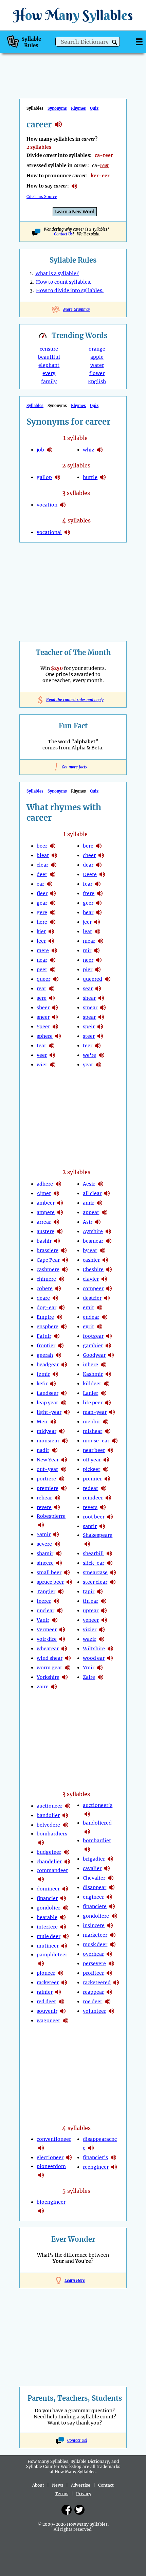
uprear (91, 1611)
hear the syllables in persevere (111, 1964)
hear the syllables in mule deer (66, 1936)
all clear (92, 1193)
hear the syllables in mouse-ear (115, 1441)
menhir (92, 1422)
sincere (45, 1563)
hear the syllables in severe (57, 1544)
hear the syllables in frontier (61, 1346)
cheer (89, 855)
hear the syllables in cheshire (109, 1269)
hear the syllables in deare (55, 1298)
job (40, 450)
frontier (46, 1346)
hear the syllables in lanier (104, 1393)
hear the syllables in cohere (58, 1289)
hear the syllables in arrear (56, 1222)
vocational (49, 532)
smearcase (95, 1573)
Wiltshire (94, 1649)
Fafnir (44, 1336)
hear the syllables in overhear (109, 1954)
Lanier (90, 1393)
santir (90, 1526)
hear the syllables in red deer (61, 2002)
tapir (89, 1592)
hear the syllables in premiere (64, 1488)
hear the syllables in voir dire (62, 1639)
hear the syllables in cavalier (107, 1868)
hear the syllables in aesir (101, 1184)
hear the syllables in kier (51, 931)
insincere (94, 1925)
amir (88, 1203)
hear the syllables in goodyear (111, 1355)
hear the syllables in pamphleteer (41, 1964)
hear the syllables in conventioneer (41, 2148)
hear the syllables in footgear (109, 1336)
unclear (45, 1611)
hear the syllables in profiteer (109, 1973)
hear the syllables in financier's (113, 2157)
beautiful (49, 357)
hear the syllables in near (53, 960)
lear (87, 931)
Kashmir (93, 1374)
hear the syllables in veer (52, 1055)
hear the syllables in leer (51, 941)
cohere (45, 1289)
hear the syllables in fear (98, 884)
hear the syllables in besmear (109, 1241)
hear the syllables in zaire (54, 1687)
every (49, 373)
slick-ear (94, 1563)
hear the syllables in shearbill (109, 1553)
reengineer (96, 2167)
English (97, 381)
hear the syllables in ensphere (64, 1327)
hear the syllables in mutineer (64, 1946)
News (58, 2485)
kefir (42, 1384)
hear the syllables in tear (52, 1046)
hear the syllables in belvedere (66, 1825)
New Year (48, 1460)
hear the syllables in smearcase (113, 1573)
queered (93, 979)
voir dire (47, 1639)
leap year (47, 1403)
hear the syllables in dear (99, 865)
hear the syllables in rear (52, 989)
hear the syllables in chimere (61, 1279)
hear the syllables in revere (57, 1507)
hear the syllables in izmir (55, 1374)
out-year (47, 1469)
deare (43, 1298)
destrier (92, 1298)
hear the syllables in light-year (67, 1412)
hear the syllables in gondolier (66, 1908)
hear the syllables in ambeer (60, 1203)
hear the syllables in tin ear (104, 1601)
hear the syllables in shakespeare (87, 1544)
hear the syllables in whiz (100, 450)
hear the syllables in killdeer (107, 1384)
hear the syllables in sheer (55, 1008)
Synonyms (57, 108)
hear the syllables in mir (97, 951)
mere (43, 951)
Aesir (89, 1184)
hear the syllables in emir (99, 1308)
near (42, 960)
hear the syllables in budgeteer (67, 1852)
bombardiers (52, 1834)
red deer (46, 2002)
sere (42, 998)
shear (89, 998)
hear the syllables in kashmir (108, 1374)
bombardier (97, 1841)
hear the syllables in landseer (64, 1393)
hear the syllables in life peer (108, 1403)
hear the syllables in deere (102, 874)
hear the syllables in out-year (63, 1469)
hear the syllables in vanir (55, 1620)
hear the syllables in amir (99, 1203)
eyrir (88, 1327)
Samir (44, 1534)
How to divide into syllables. (70, 290)
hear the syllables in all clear (107, 1193)
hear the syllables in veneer (104, 1620)
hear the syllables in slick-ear (110, 1563)
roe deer (93, 2002)
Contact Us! (77, 2440)
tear (41, 1046)
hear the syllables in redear (104, 1488)
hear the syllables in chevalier (111, 1878)
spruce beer (50, 1582)
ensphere (48, 1327)
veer (42, 1055)
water (97, 365)
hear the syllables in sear (98, 989)
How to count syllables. (64, 282)
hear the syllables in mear (101, 941)
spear (89, 1017)
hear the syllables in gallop (57, 477)
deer (42, 874)
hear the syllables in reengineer (114, 2167)
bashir (44, 1241)
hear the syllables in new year (64, 1460)
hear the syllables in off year (106, 1460)
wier (42, 1065)
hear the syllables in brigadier (110, 1859)
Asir (88, 1222)
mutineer (48, 1946)
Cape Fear (48, 1260)
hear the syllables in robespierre (41, 1525)
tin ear (90, 1601)
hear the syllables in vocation (63, 505)
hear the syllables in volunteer (111, 2011)
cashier (91, 1260)
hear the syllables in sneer (55, 1017)
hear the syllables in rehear (57, 1498)
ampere (46, 1212)
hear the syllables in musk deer (113, 1944)
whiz (89, 450)
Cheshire (93, 1269)
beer (42, 846)
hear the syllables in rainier (58, 1992)
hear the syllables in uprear (104, 1611)
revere (44, 1507)
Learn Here (75, 2280)
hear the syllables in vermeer (62, 1630)
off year (92, 1460)
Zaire (89, 1677)
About (38, 2485)
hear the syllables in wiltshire (110, 1649)
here (42, 922)
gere (42, 912)
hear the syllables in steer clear (113, 1582)
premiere (48, 1488)
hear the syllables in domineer (65, 1889)
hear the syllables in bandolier (65, 1815)
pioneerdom (51, 2166)
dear (88, 865)
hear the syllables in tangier (61, 1592)
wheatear (48, 1649)
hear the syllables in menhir (106, 1422)
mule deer (49, 1936)
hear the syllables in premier (107, 1479)
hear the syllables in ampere (60, 1212)
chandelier (49, 1862)
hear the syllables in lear (97, 931)
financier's (95, 2157)
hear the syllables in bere (99, 846)
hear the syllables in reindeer (108, 1498)
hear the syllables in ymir (100, 1668)
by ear (90, 1250)
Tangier (46, 1592)
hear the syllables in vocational (67, 532)
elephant (49, 365)
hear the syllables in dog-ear (62, 1308)
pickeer (92, 1469)
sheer (43, 1008)
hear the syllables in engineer (109, 1897)
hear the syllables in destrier (107, 1298)
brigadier (94, 1859)
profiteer (93, 1973)
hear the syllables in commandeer (41, 1879)
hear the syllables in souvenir (63, 2011)
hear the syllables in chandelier (67, 1862)
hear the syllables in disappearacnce (91, 2148)
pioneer (46, 1973)
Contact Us (63, 234)
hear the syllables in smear (103, 1008)
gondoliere (96, 1916)
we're (89, 1055)
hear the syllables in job (50, 450)
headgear (48, 1365)
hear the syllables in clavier (104, 1279)
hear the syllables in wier (53, 1065)
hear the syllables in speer (55, 1027)
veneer (91, 1620)
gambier (93, 1346)
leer (41, 941)
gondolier (48, 1908)
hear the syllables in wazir (102, 1639)
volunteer (94, 2011)
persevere (94, 1964)
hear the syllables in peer (53, 970)
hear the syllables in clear (54, 865)
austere (45, 1231)
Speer (43, 1027)
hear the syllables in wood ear (110, 1658)
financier (47, 1898)
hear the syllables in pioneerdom (41, 2175)
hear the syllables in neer (99, 960)
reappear (93, 1992)
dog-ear (47, 1308)
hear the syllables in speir (100, 1027)
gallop (44, 477)
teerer (44, 1601)
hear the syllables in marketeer (113, 1935)
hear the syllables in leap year (63, 1403)
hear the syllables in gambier (108, 1346)
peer (42, 970)
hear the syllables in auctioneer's (87, 1814)
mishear (93, 1431)
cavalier (92, 1868)
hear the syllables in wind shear (68, 1658)
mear (89, 941)
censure (49, 349)
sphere (45, 1036)
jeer (87, 922)
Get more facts (73, 767)
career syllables (58, 124)
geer (88, 903)
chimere (46, 1279)
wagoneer (48, 2021)
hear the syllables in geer (99, 903)
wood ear (94, 1658)
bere (88, 846)
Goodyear (94, 1355)
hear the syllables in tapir (100, 1592)
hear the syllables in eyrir (99, 1327)
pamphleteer (52, 1955)
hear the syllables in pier (98, 970)
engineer (93, 1897)
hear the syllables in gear (53, 903)
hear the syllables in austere (60, 1231)
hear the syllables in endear (105, 1317)
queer (43, 979)
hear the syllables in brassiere (64, 1250)
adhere (45, 1184)
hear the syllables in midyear (62, 1431)
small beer (49, 1573)
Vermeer (47, 1630)
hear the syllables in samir (56, 1534)
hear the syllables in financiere (112, 1906)
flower (97, 373)
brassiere (48, 1250)
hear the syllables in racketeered (116, 1983)
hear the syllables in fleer (53, 893)
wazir (89, 1639)
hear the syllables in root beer (110, 1517)
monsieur (48, 1441)
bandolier (48, 1815)
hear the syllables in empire (59, 1317)
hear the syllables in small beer (67, 1573)
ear (40, 884)
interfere (47, 1927)
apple (97, 357)
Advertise (81, 2485)
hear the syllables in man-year (112, 1412)
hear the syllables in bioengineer (41, 2211)
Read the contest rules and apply (73, 700)
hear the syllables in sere (52, 998)
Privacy (84, 2494)
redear (90, 1488)
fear (88, 884)
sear (88, 989)
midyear (47, 1431)
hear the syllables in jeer (97, 922)
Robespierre (51, 1516)
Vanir (43, 1620)
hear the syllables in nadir (55, 1450)
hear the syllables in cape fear (65, 1260)
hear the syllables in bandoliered (87, 1832)
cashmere (48, 1269)
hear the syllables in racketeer (64, 1983)
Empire (45, 1317)
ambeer (46, 1203)
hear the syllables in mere (54, 951)
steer (89, 1036)
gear (42, 903)
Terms (62, 2494)
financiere (95, 1906)
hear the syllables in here (53, 922)
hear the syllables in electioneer (69, 2157)
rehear (44, 1498)
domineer (48, 1889)
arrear (44, 1222)
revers (90, 1507)
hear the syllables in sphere (58, 1036)
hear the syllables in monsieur (65, 1441)
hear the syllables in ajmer (56, 1193)
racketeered (97, 1983)
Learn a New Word (75, 212)
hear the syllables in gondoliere (114, 1916)
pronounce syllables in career (74, 186)
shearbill (93, 1553)
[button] (115, 42)
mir (87, 951)
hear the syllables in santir (102, 1526)
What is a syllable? (57, 273)
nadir (43, 1450)
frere (89, 893)
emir (88, 1308)
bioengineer (51, 2202)
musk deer (95, 1944)
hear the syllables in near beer (110, 1450)
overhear (93, 1954)
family (49, 381)
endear (91, 1317)
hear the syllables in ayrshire (108, 1231)
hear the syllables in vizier (102, 1630)
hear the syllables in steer (100, 1036)
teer (88, 1046)
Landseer (48, 1393)
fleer (42, 893)
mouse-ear (96, 1441)
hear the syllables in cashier (105, 1260)
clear (42, 865)
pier (88, 970)
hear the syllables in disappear (112, 1887)
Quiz (94, 108)
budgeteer (49, 1852)
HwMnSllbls (73, 15)
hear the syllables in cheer (101, 855)
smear (90, 1008)
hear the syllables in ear (50, 884)
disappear (95, 1887)
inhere (90, 1365)
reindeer (93, 1498)
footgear (93, 1336)
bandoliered (97, 1823)
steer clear (95, 1582)
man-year (95, 1412)
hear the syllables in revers (103, 1507)
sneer (43, 1017)
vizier (90, 1630)
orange (97, 349)
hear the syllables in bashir (57, 1241)
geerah (45, 1355)
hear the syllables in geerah (58, 1355)
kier (41, 931)
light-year (49, 1412)
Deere (90, 874)
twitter (79, 2510)
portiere (46, 1479)
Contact (106, 2485)
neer (88, 960)
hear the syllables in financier (63, 1898)
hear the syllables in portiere (61, 1479)
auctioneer (49, 1806)
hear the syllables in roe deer (108, 2002)
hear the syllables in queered (108, 979)
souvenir (47, 2011)
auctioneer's (98, 1805)
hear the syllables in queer (56, 979)
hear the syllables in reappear (109, 1992)
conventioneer (54, 2139)
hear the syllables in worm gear (68, 1668)
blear (43, 855)
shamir (45, 1553)
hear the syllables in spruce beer (69, 1582)
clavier (91, 1279)
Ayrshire (93, 1231)
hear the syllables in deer (53, 874)
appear (91, 1212)
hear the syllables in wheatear (64, 1649)
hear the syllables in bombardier (87, 1849)
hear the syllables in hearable (63, 1917)
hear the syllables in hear (99, 912)
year (88, 1065)
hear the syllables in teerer (56, 1601)
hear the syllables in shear (101, 998)
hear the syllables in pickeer (106, 1469)
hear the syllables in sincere (59, 1563)
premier (92, 1479)
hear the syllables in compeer (109, 1289)
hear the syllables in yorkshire (65, 1677)
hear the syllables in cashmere (65, 1269)
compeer (93, 1289)
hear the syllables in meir (53, 1422)
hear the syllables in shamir (59, 1553)
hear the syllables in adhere (58, 1184)
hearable (47, 1917)
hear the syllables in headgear (64, 1365)
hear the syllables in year (98, 1065)
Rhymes (78, 108)
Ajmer (44, 1193)
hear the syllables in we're (102, 1055)
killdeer (92, 1384)
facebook (67, 2510)
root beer (94, 1517)
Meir (42, 1422)
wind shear (50, 1658)
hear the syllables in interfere (63, 1927)
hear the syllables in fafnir (57, 1336)
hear (88, 912)
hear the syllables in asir (98, 1222)
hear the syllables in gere (53, 912)
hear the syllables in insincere (110, 1925)
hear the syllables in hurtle (103, 477)
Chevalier (94, 1878)
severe (44, 1544)
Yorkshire (48, 1677)
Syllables (35, 406)
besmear (93, 1241)
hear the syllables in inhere (104, 1365)
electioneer (50, 2157)
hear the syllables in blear (54, 855)
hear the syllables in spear (101, 1017)
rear (41, 989)
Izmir (43, 1374)
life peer (93, 1403)
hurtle (90, 477)
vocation (47, 505)
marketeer (95, 1935)
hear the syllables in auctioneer (68, 1806)
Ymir (89, 1668)
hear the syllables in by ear (103, 1250)
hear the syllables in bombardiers (41, 1843)
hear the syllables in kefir (53, 1384)
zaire (43, 1687)
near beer (94, 1450)
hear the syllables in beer (53, 846)
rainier (45, 1992)
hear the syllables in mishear (108, 1431)
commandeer (52, 1870)
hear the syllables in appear (105, 1212)
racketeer (48, 1983)
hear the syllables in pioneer (60, 1973)
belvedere (48, 1825)
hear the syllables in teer (98, 1046)
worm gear (49, 1668)
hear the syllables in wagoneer (66, 2021)
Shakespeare (98, 1535)
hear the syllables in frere (100, 893)
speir (89, 1027)
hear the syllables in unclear (60, 1611)
